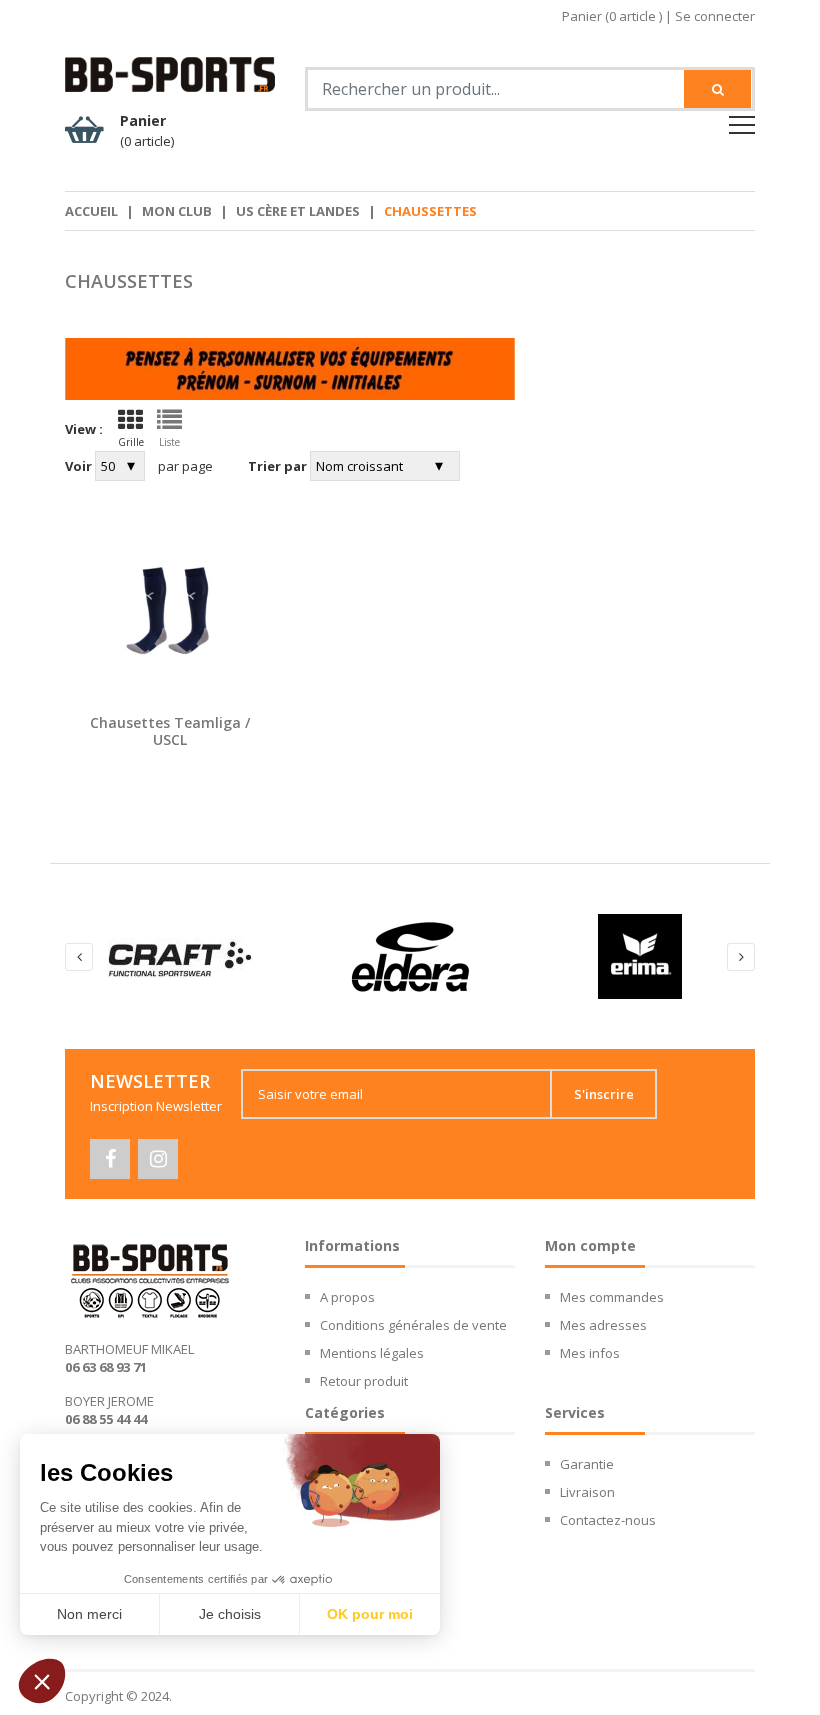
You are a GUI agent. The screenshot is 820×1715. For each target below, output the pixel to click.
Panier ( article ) (612, 16)
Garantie (587, 1464)
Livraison (587, 1492)
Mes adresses (603, 1325)
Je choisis (230, 1614)
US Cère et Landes (298, 211)
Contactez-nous (608, 1520)
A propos (347, 1297)
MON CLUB (177, 211)
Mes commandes (612, 1297)
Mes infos (590, 1353)
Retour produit (364, 1381)
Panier (147, 130)
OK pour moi (370, 1614)
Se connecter (715, 16)
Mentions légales (372, 1353)
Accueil (91, 211)
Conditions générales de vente (413, 1325)
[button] (42, 1681)
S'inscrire (604, 1094)
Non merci (89, 1614)
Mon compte (590, 1245)
